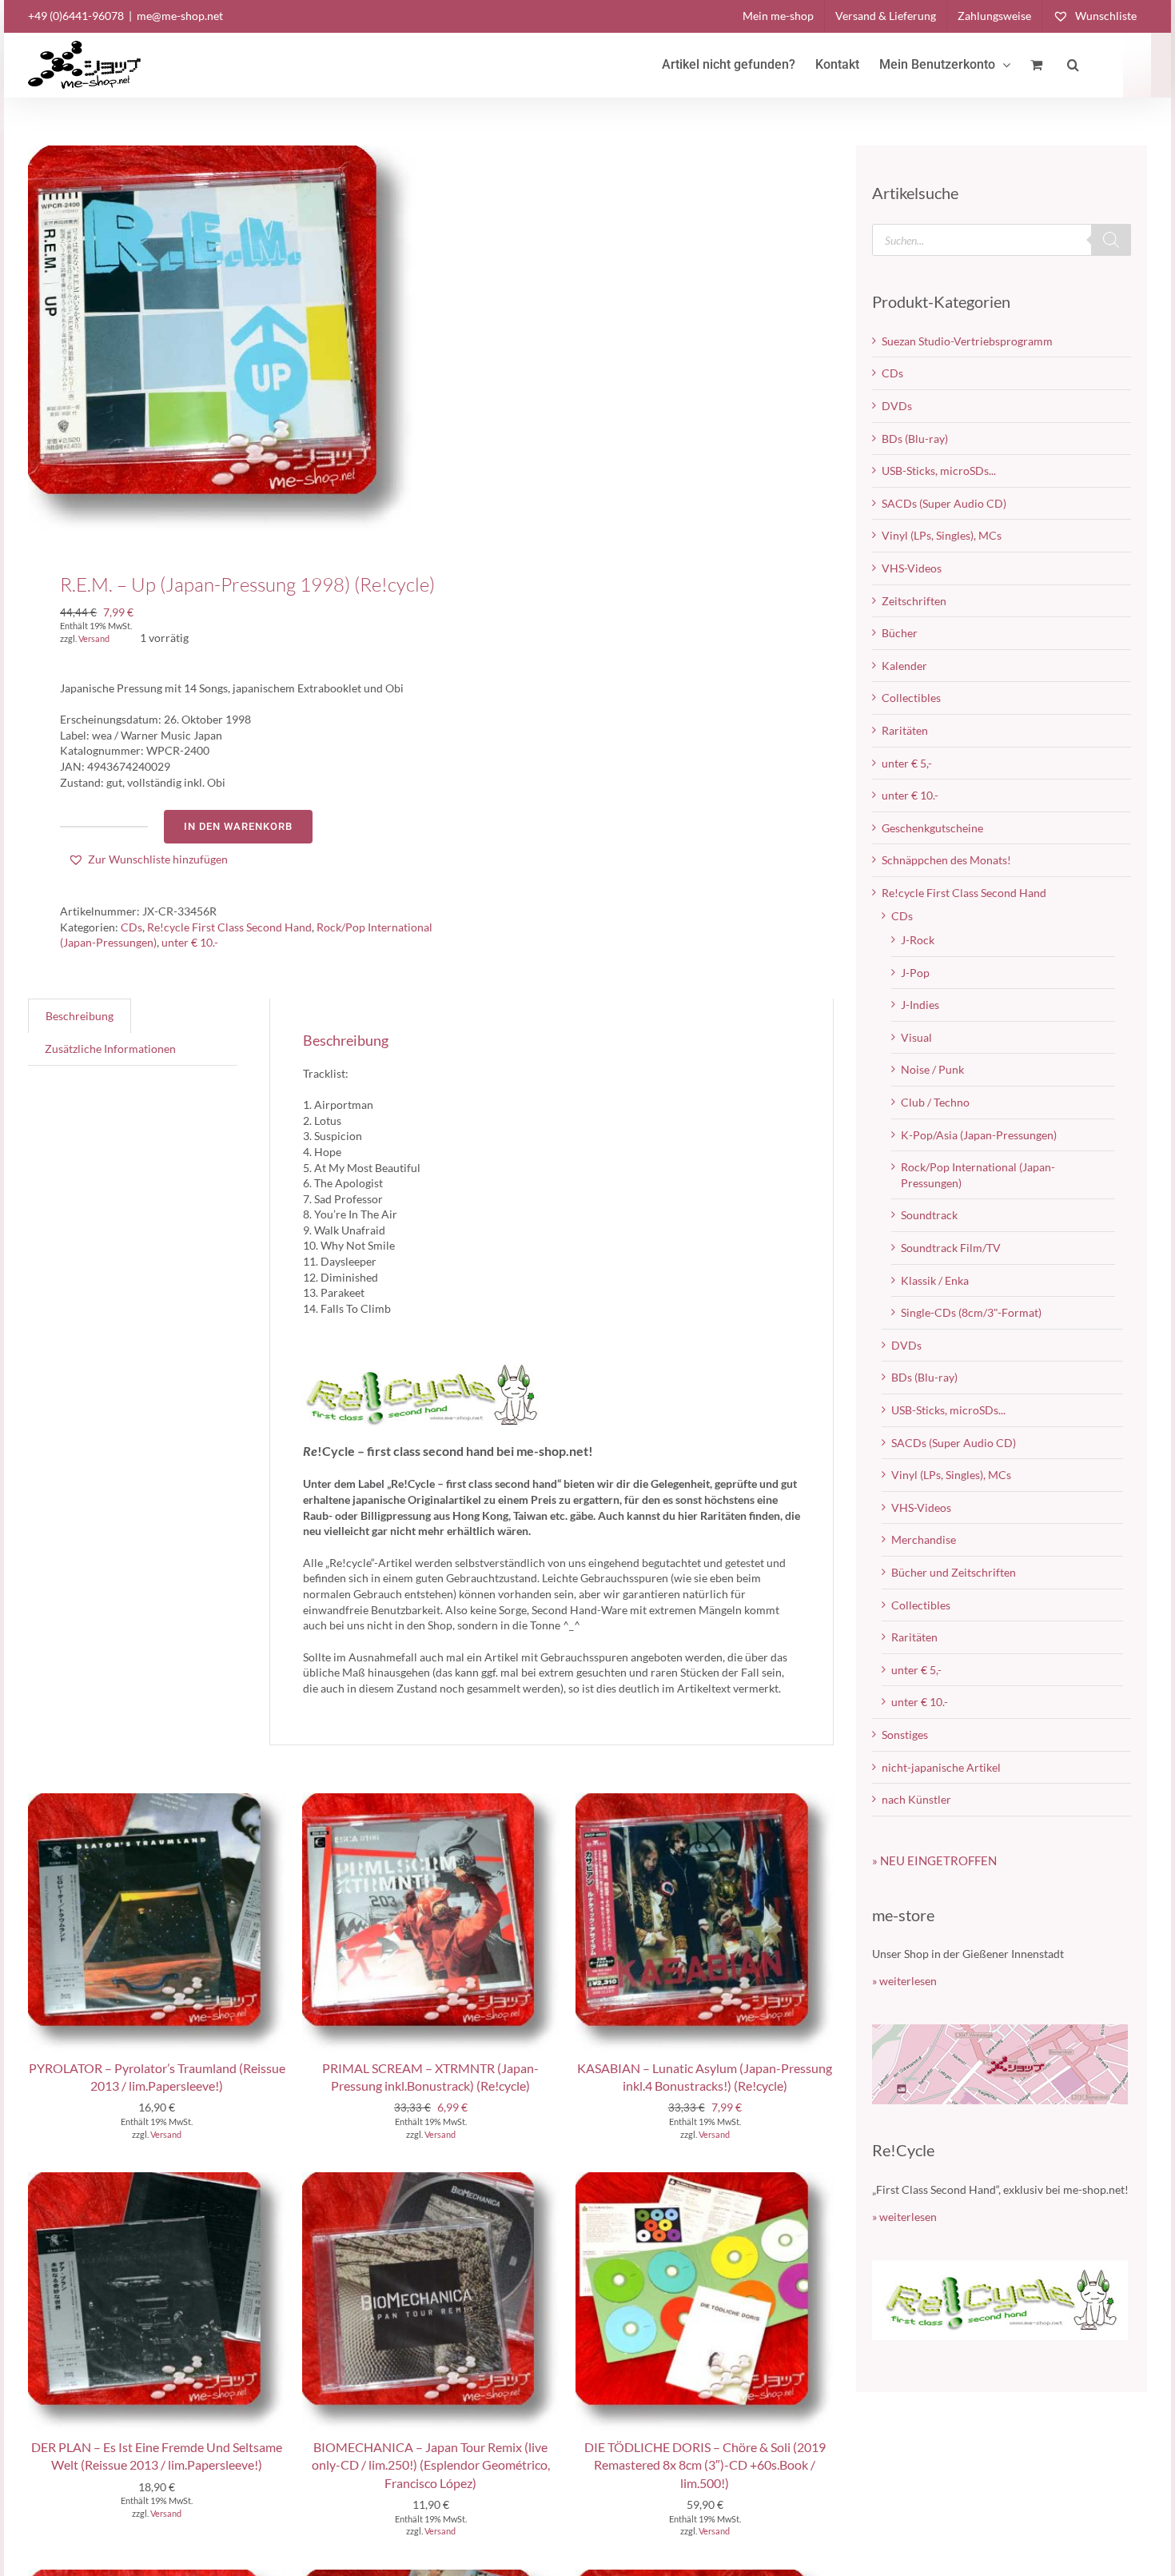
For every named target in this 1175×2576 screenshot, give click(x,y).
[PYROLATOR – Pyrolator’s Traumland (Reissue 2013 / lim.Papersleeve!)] (157, 1801)
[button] (1073, 65)
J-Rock (918, 940)
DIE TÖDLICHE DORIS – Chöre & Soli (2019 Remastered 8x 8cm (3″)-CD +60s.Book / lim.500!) (705, 2465)
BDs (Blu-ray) (915, 439)
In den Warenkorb (238, 826)
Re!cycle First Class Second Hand (229, 927)
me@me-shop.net (180, 16)
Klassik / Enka (935, 1280)
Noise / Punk (932, 1069)
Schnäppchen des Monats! (946, 860)
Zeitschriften (914, 601)
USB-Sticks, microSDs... (939, 471)
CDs (131, 927)
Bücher (900, 633)
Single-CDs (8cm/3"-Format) (971, 1312)
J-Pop (915, 973)
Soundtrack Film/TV (951, 1248)
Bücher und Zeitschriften (954, 1572)
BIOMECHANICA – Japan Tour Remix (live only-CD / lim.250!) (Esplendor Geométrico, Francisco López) (431, 2465)
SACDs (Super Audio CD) (944, 503)
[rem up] (221, 339)
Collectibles (911, 698)
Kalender (904, 666)
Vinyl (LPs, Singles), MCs (942, 535)
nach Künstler (916, 1799)
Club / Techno (935, 1102)
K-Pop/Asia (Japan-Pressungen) (979, 1135)
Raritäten (905, 730)
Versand (94, 638)
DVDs (897, 406)
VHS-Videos (912, 568)
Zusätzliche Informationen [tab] (110, 1049)
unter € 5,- (907, 763)
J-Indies (920, 1005)
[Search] (1111, 240)
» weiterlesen (904, 1981)
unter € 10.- (190, 942)
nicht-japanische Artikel (941, 1767)
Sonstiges (905, 1735)
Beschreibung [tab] (80, 1016)
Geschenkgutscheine (932, 828)
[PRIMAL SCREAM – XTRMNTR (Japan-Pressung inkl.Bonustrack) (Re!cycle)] (431, 1801)
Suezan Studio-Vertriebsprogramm (967, 341)
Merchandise (924, 1539)
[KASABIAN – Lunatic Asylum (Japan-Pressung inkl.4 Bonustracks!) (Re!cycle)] (705, 1801)
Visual (916, 1037)
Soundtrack (929, 1215)
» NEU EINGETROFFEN (934, 1860)
